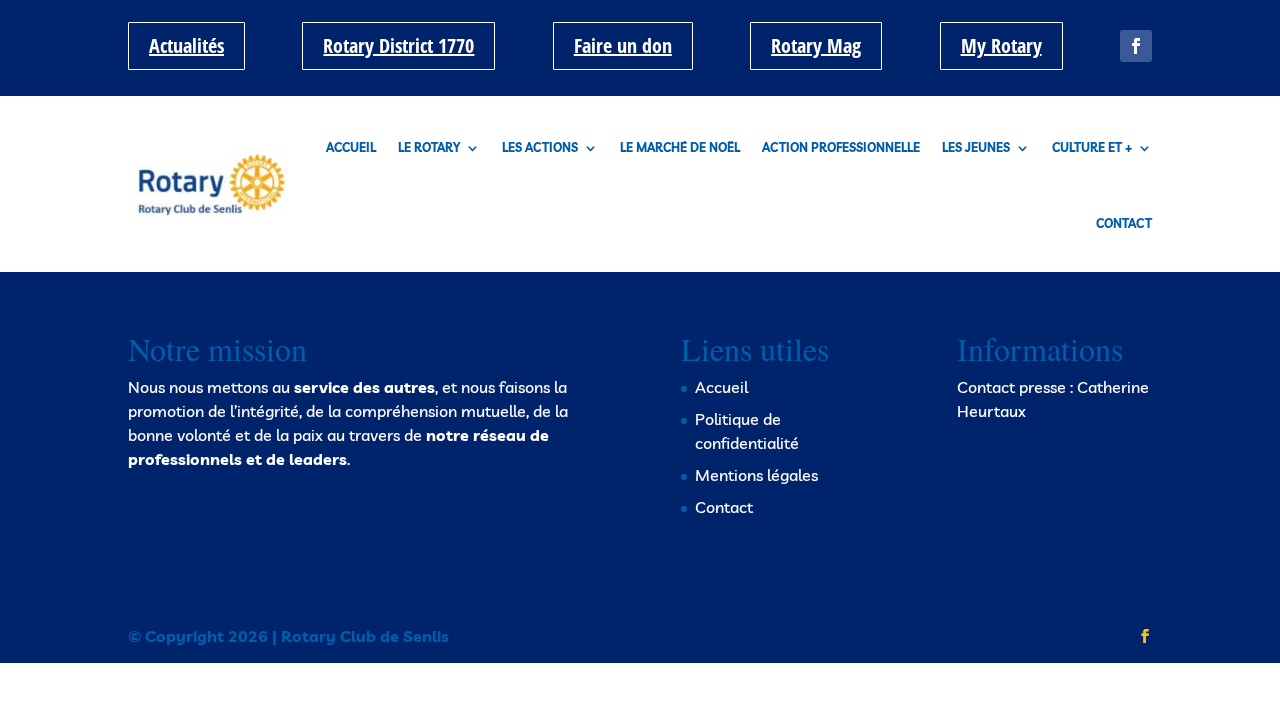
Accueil (351, 147)
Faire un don (623, 45)
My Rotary (1001, 45)
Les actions (540, 147)
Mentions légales (756, 475)
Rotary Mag (816, 45)
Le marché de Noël (680, 147)
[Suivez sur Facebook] (1136, 46)
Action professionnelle (841, 147)
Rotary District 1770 (398, 45)
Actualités (186, 45)
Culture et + (1092, 147)
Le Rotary (429, 147)
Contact (1124, 223)
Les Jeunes (976, 147)
